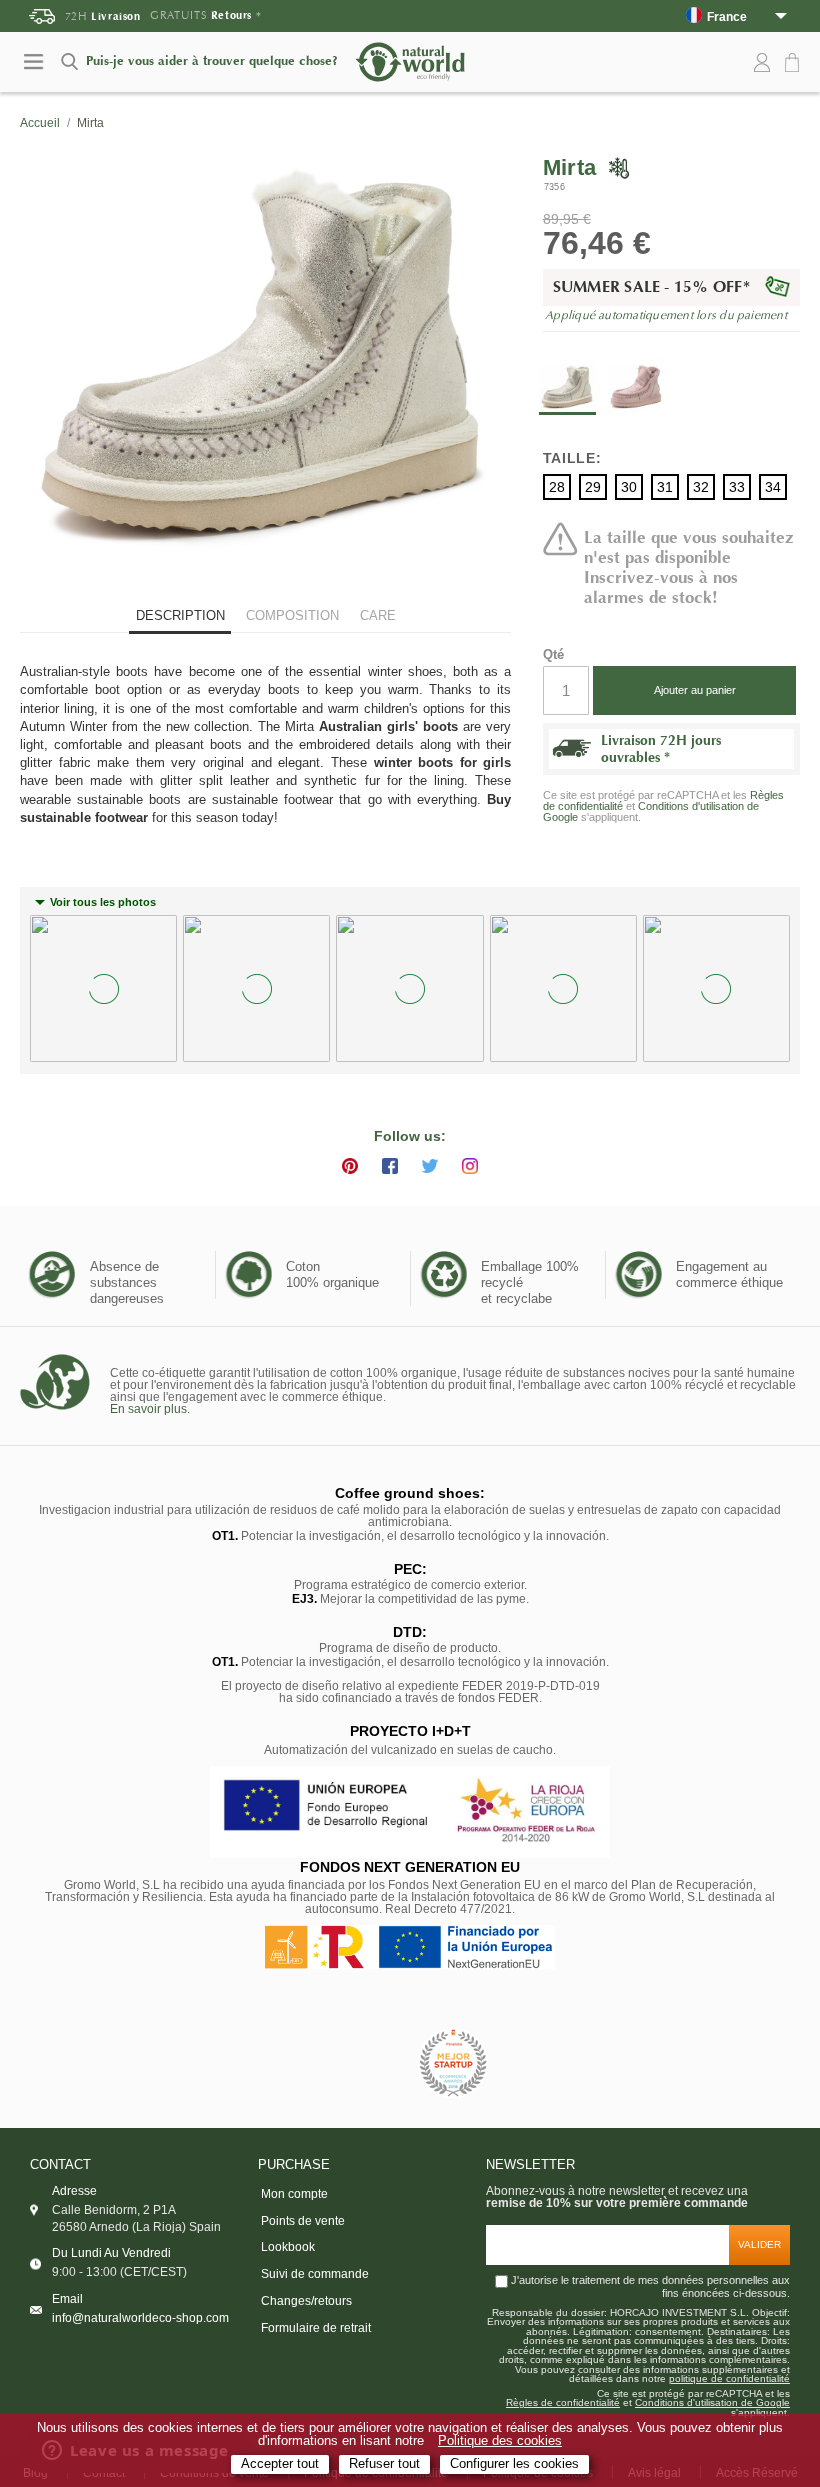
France (727, 16)
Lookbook (288, 2247)
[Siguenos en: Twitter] (430, 1166)
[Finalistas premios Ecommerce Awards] (453, 2064)
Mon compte (294, 2194)
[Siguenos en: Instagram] (470, 1166)
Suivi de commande (315, 2274)
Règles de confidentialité (563, 2403)
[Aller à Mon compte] (762, 63)
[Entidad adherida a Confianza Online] (365, 2063)
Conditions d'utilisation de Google (651, 811)
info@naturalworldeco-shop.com (140, 2318)
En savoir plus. (150, 1409)
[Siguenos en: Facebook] (390, 1166)
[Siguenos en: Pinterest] (350, 1166)
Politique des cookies (500, 2441)
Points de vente (303, 2221)
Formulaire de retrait (316, 2328)
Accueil (40, 123)
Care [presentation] (378, 615)
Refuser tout (384, 2464)
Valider (759, 2244)
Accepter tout (280, 2464)
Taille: (572, 458)
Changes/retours (306, 2301)
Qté (553, 654)
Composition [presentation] (292, 615)
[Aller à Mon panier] (795, 63)
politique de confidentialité (729, 2379)
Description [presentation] (180, 615)
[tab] (180, 617)
